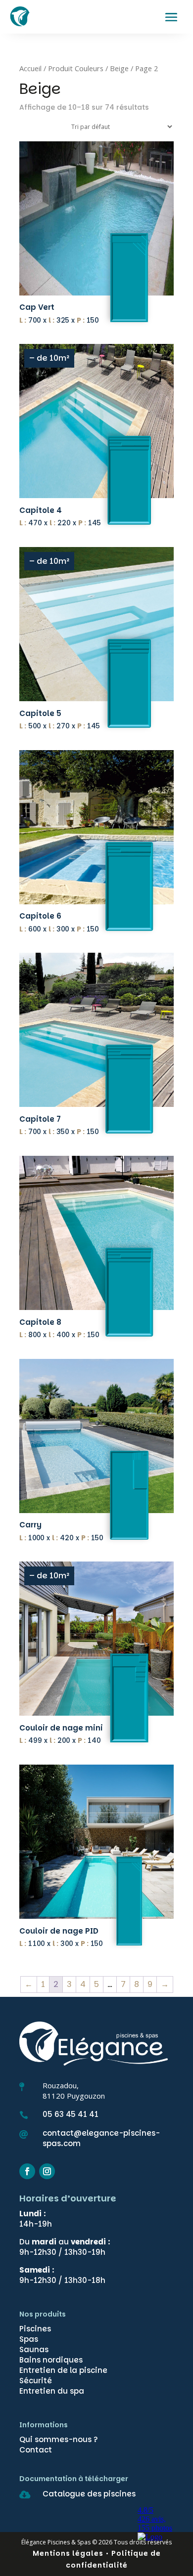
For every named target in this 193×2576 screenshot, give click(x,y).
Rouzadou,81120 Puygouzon (74, 2090)
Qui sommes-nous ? (59, 2439)
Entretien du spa (52, 2391)
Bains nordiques (51, 2360)
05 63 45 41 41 (71, 2114)
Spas (29, 2339)
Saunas (34, 2349)
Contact (36, 2450)
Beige (119, 68)
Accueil (30, 68)
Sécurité (36, 2381)
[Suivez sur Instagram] (47, 2171)
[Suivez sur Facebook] (27, 2171)
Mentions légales (68, 2553)
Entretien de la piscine (63, 2370)
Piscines (35, 2329)
